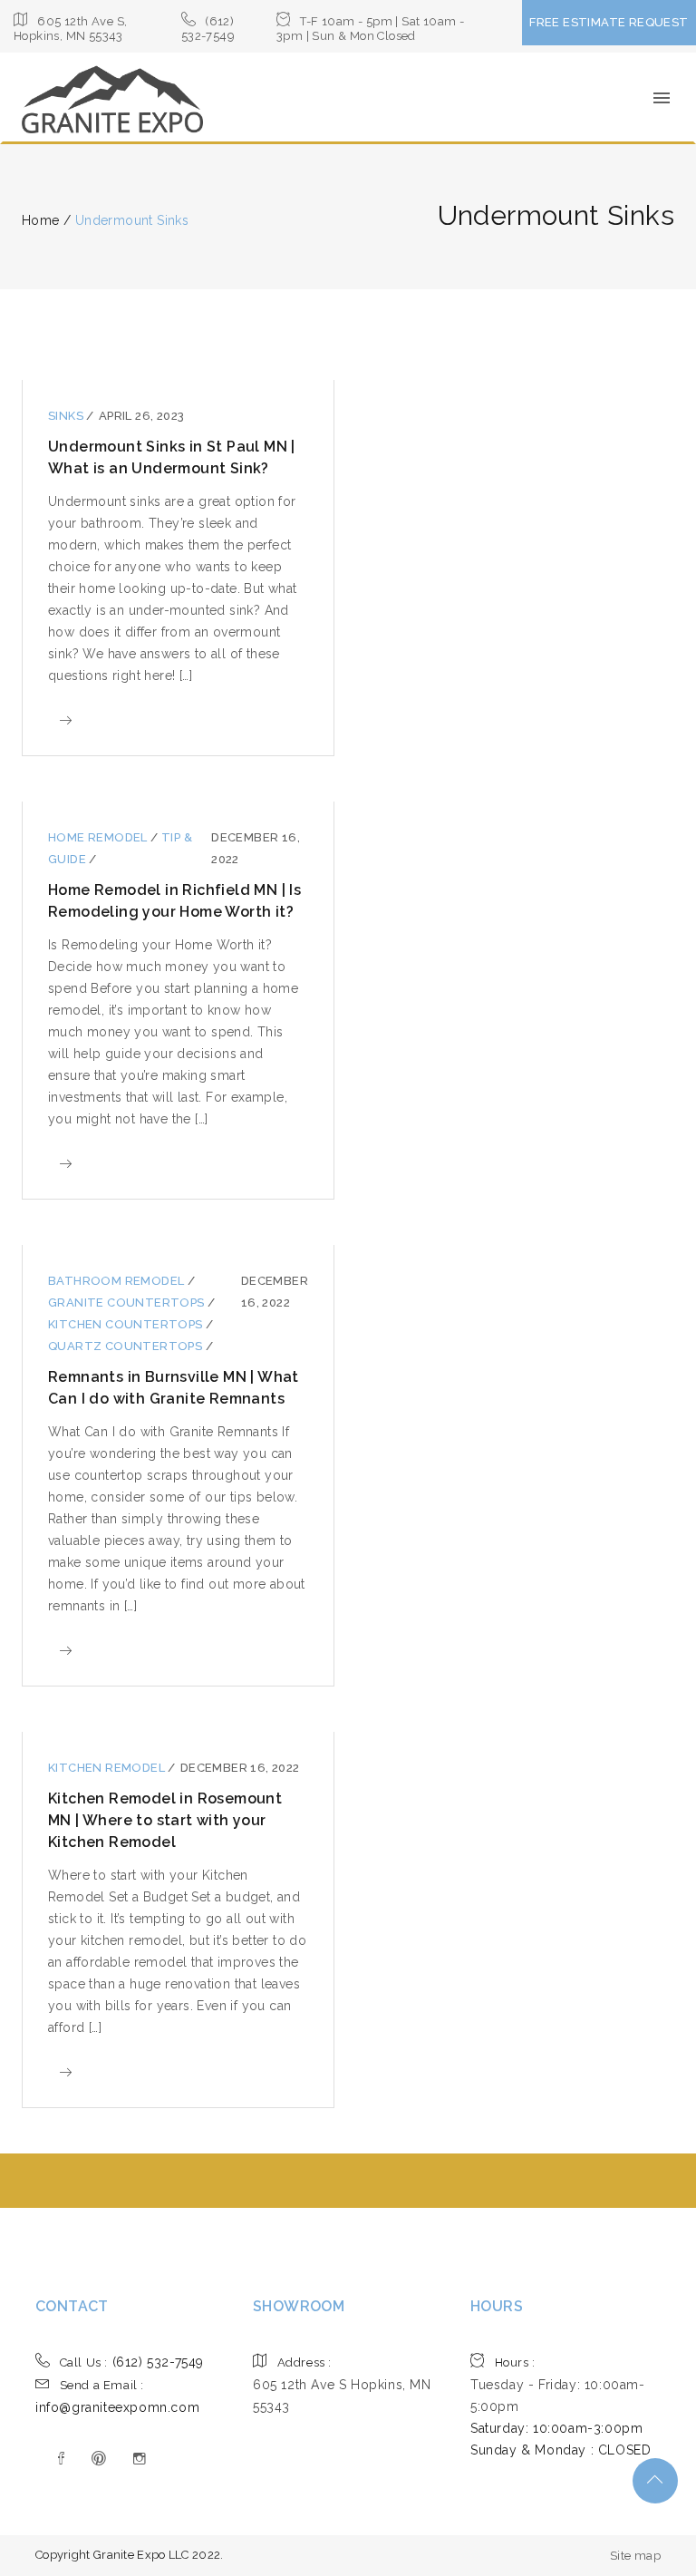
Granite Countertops (128, 1303)
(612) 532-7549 (132, 2362)
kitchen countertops (127, 1324)
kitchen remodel (108, 1768)
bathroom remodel (118, 1281)
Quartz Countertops (127, 1346)
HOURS (497, 2306)
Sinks (67, 416)
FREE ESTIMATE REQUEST (609, 22)
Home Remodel (99, 837)
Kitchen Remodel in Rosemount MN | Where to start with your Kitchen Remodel (165, 1820)
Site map (635, 2556)
